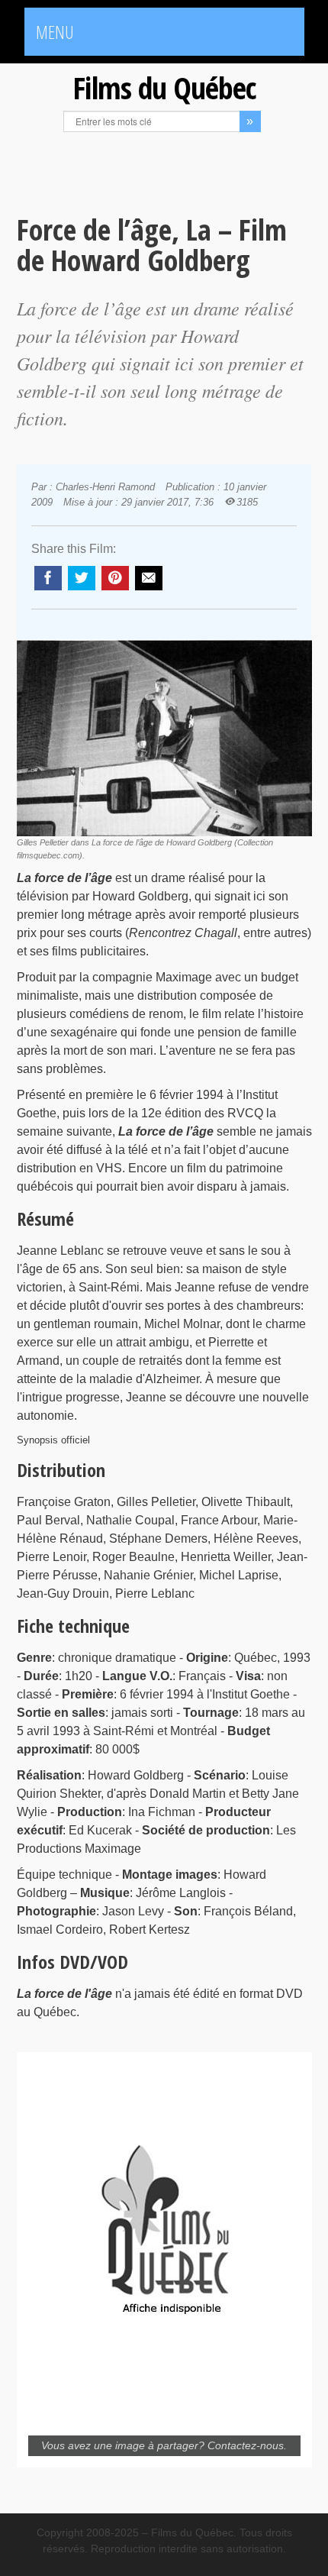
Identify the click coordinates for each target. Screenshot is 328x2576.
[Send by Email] (149, 578)
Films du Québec (164, 87)
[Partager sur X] (82, 578)
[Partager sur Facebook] (48, 578)
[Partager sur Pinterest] (115, 578)
